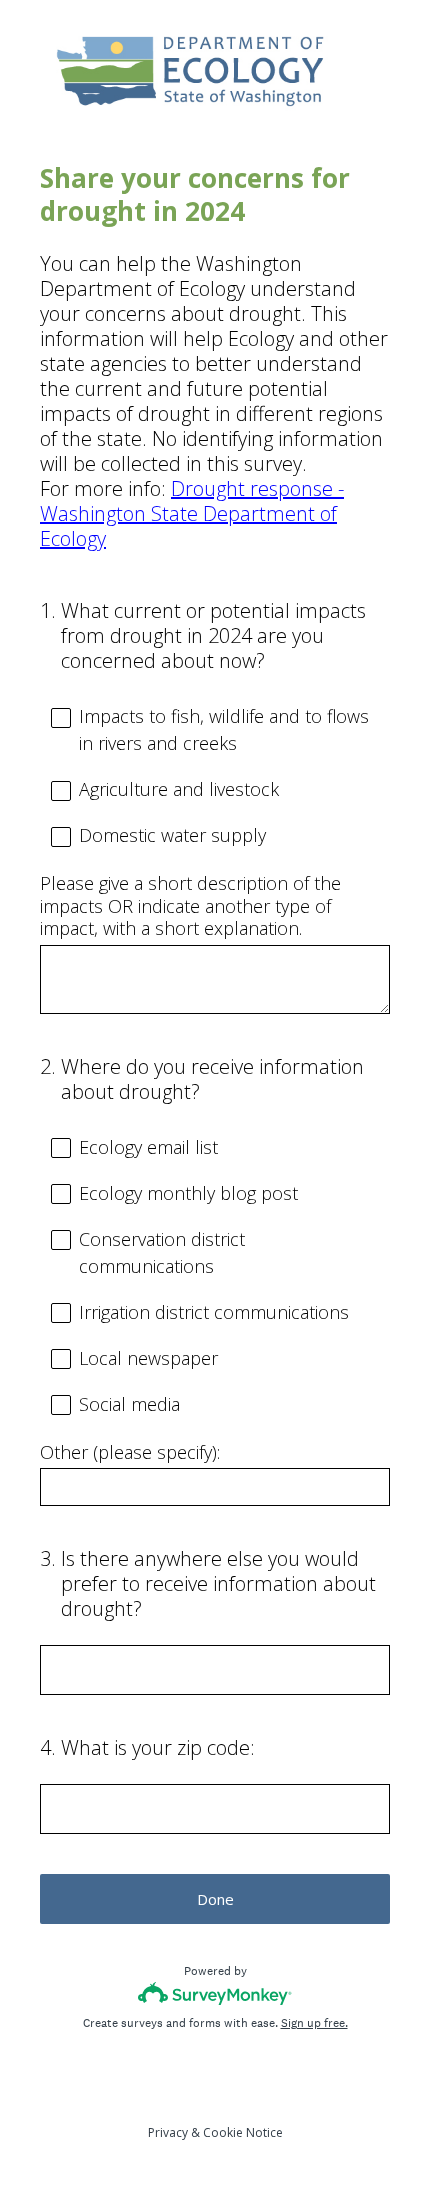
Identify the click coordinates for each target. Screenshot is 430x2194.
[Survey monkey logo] (215, 1993)
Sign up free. (314, 2023)
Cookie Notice (243, 2132)
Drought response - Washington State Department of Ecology (192, 513)
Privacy (168, 2132)
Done (215, 1899)
